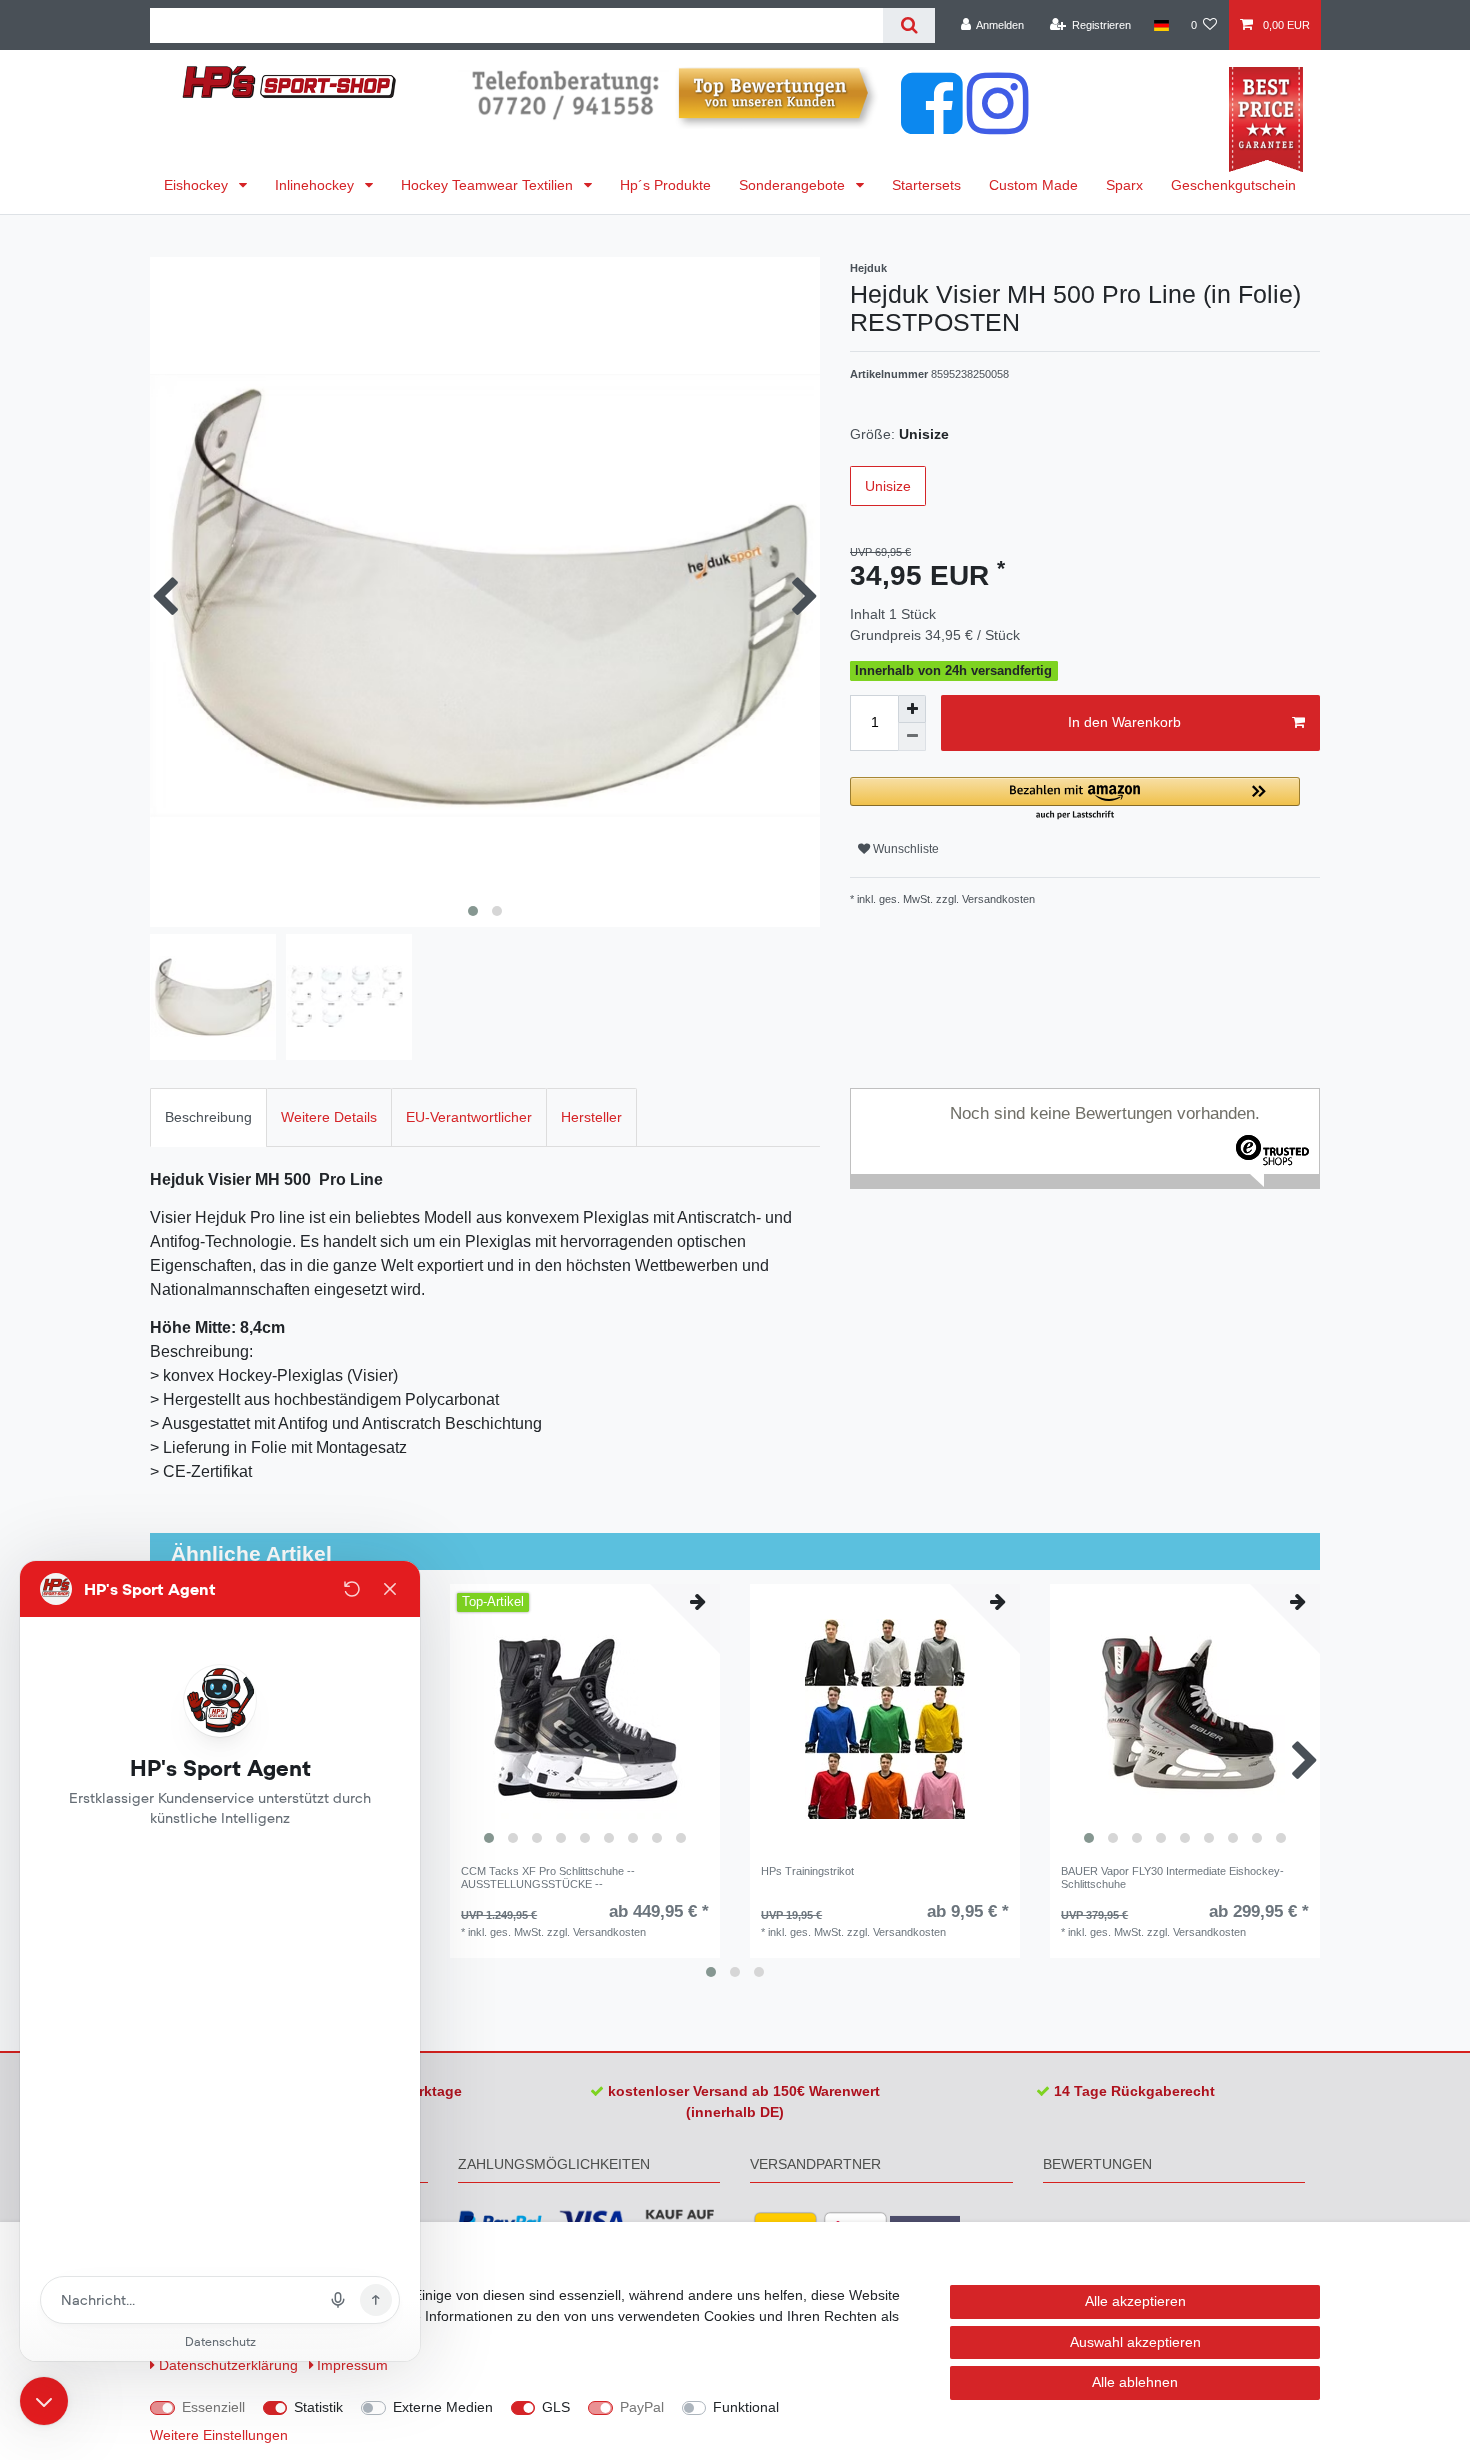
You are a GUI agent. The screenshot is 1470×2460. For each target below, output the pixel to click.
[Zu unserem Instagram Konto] (998, 124)
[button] (1075, 799)
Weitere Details (329, 1117)
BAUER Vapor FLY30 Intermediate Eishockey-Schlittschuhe (1172, 1877)
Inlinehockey (316, 185)
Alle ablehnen (1135, 2382)
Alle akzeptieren (1135, 2301)
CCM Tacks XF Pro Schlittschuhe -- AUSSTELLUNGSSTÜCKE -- (548, 1877)
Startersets (926, 185)
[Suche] (908, 25)
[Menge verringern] (912, 737)
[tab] (208, 1117)
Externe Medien (443, 2407)
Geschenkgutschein (1233, 185)
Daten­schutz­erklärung (230, 2365)
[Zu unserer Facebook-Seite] (932, 124)
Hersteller (591, 1117)
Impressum (352, 2365)
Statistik (318, 2407)
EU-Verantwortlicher (469, 1117)
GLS (556, 2407)
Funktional (746, 2407)
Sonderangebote (794, 185)
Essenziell (213, 2407)
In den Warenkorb (1124, 722)
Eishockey (198, 185)
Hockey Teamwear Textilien (489, 185)
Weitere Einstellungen (219, 2435)
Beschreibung (208, 1117)
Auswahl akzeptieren (1135, 2342)
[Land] (1160, 25)
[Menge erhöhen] (912, 709)
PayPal (642, 2407)
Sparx (1124, 185)
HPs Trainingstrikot (807, 1871)
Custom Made (1033, 185)
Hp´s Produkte (665, 185)
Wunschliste (904, 849)
